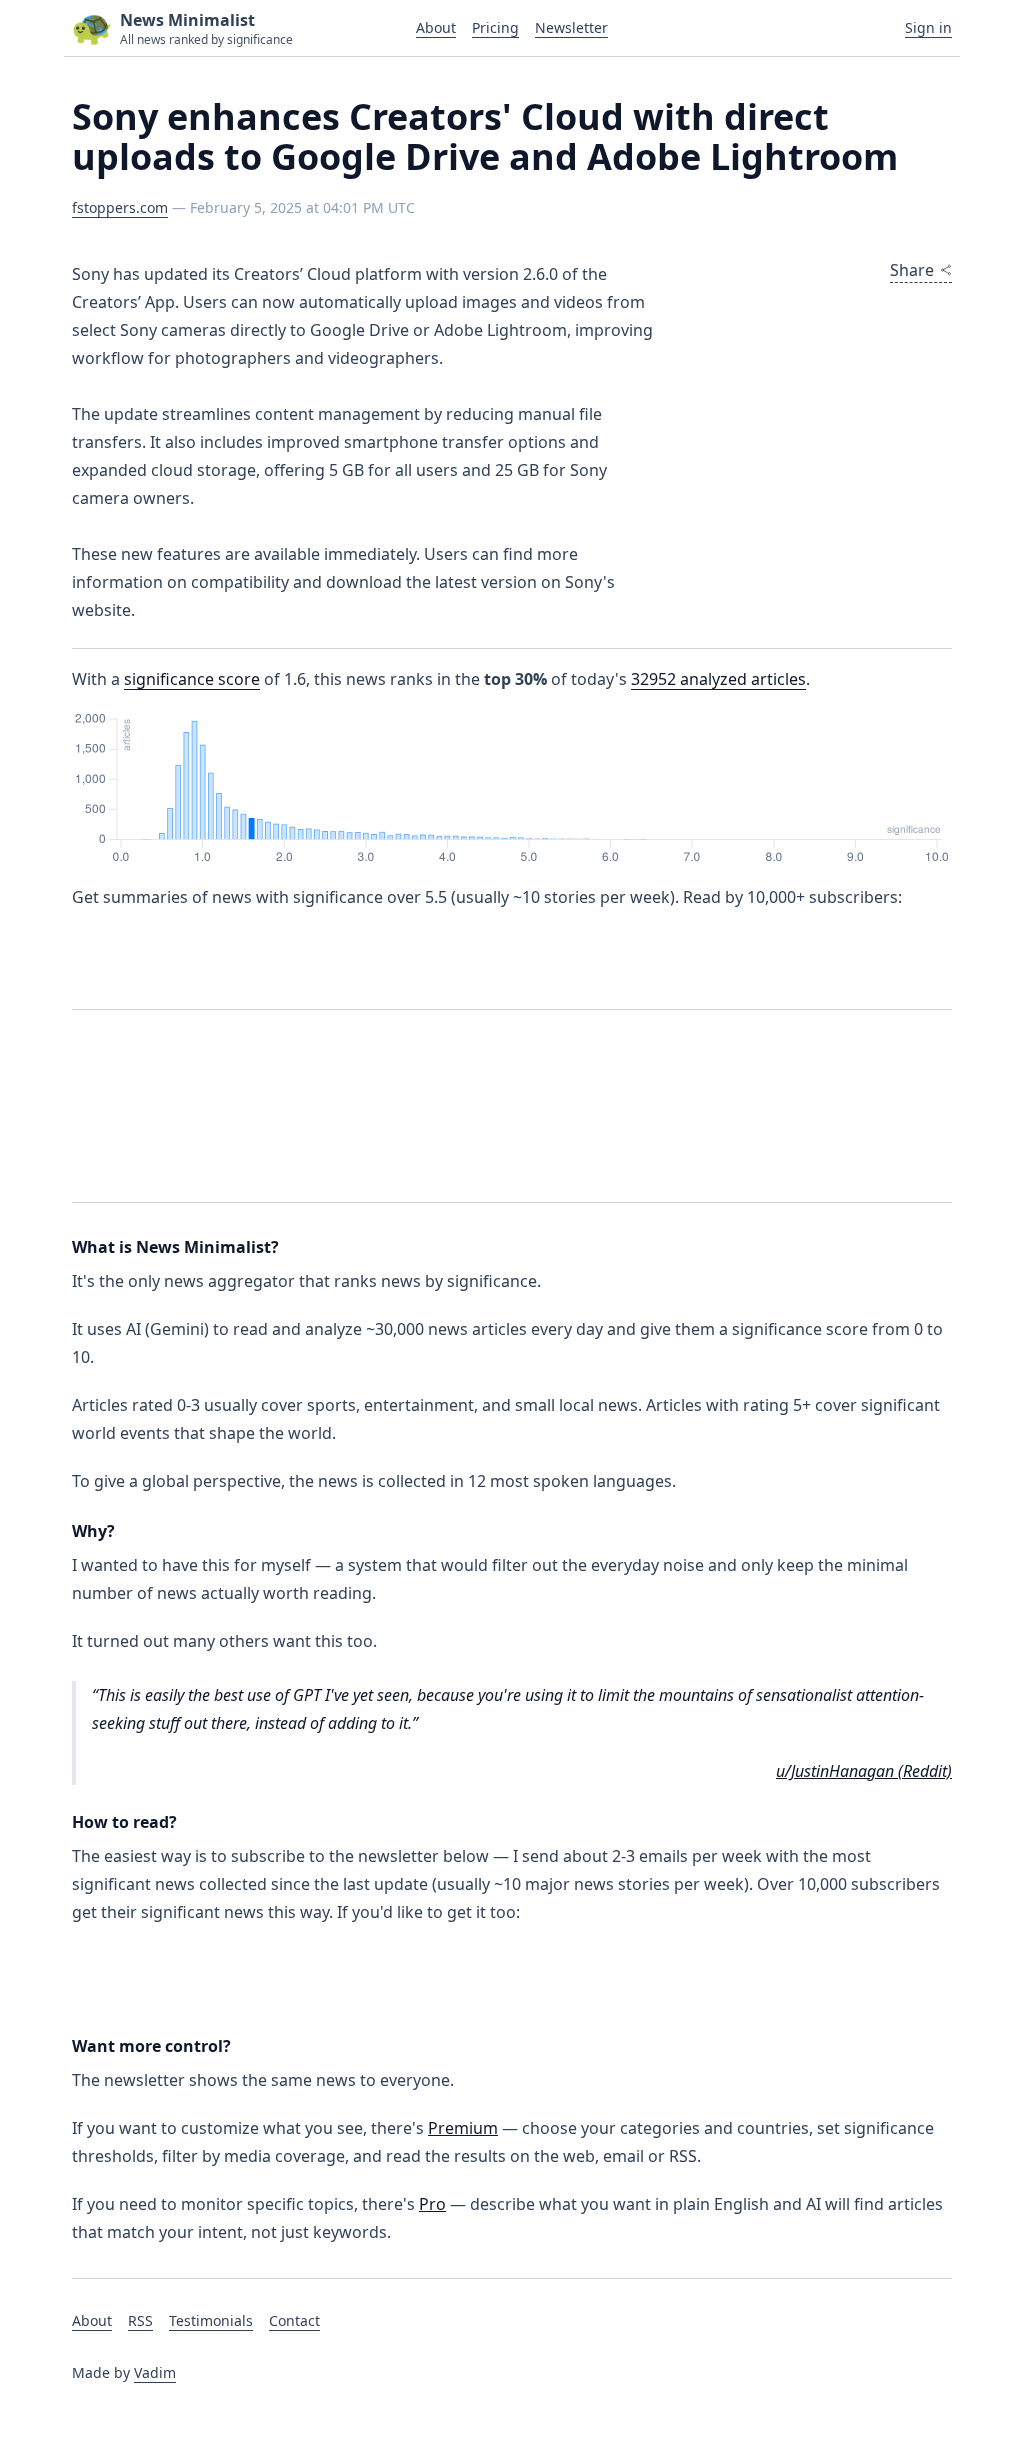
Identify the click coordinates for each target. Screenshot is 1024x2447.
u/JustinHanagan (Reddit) (864, 1771)
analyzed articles (718, 679)
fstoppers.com (120, 207)
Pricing (495, 27)
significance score (192, 679)
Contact (294, 2320)
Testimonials (211, 2320)
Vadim (155, 2372)
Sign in (928, 27)
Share (912, 270)
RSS (140, 2320)
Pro (432, 2204)
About (436, 27)
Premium (463, 2128)
